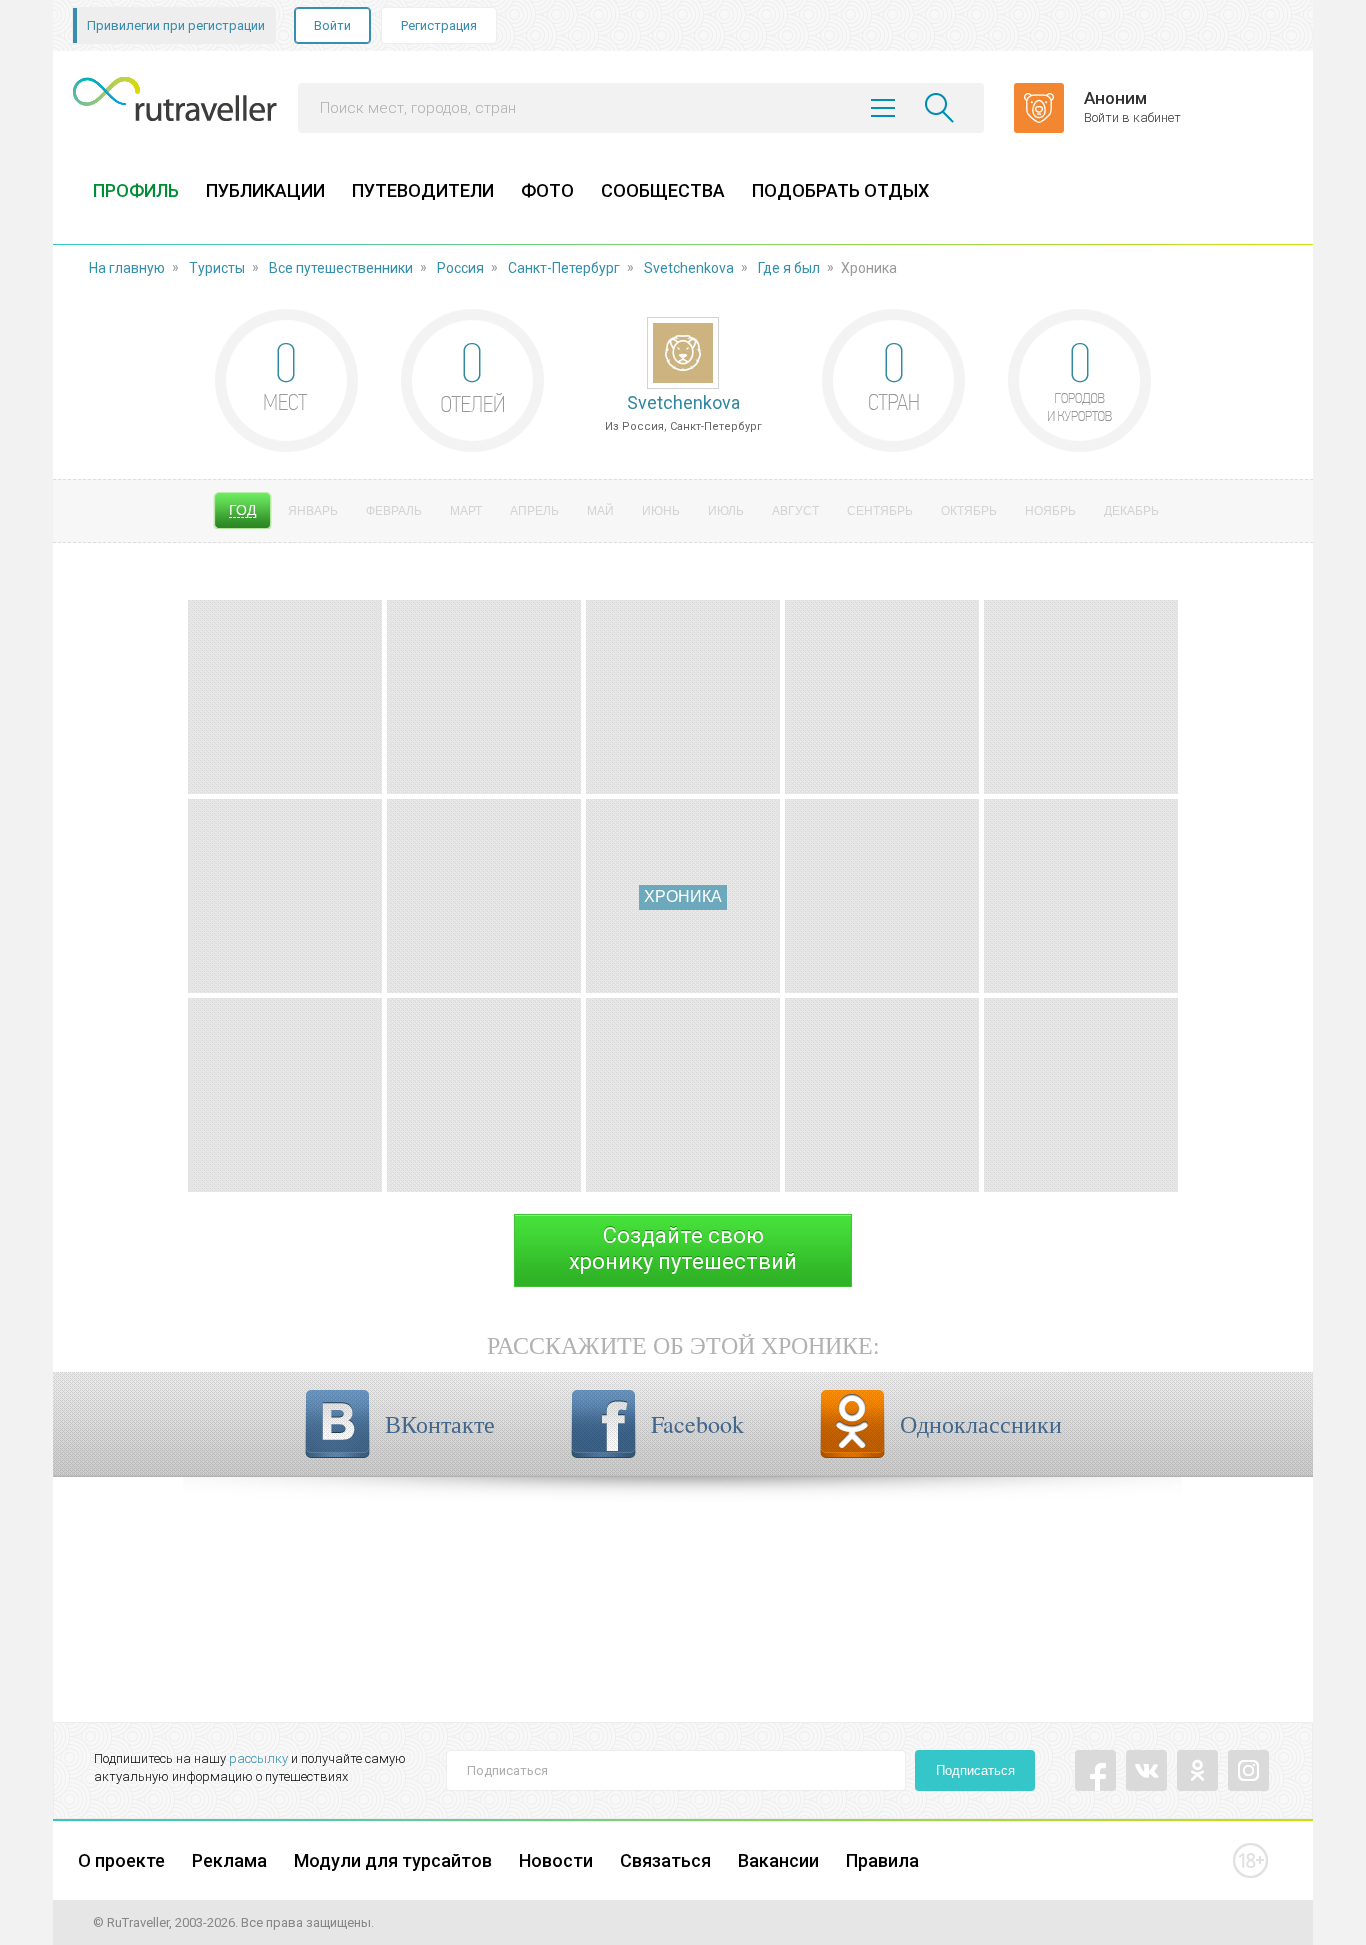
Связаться (665, 1860)
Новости (556, 1860)
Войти (332, 25)
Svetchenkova (689, 268)
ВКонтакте (440, 1424)
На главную (127, 268)
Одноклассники (981, 1424)
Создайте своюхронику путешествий (683, 1248)
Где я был (789, 268)
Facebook (697, 1424)
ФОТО (547, 190)
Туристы (217, 268)
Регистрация (439, 25)
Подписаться (975, 1770)
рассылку (258, 1758)
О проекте (121, 1860)
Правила (882, 1860)
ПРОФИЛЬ (136, 190)
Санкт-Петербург (564, 268)
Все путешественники (341, 268)
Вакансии (778, 1860)
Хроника (683, 896)
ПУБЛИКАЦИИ (265, 190)
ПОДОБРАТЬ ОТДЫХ (840, 190)
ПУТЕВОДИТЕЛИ (423, 190)
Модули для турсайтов (393, 1860)
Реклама (229, 1860)
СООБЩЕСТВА (663, 190)
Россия (460, 268)
